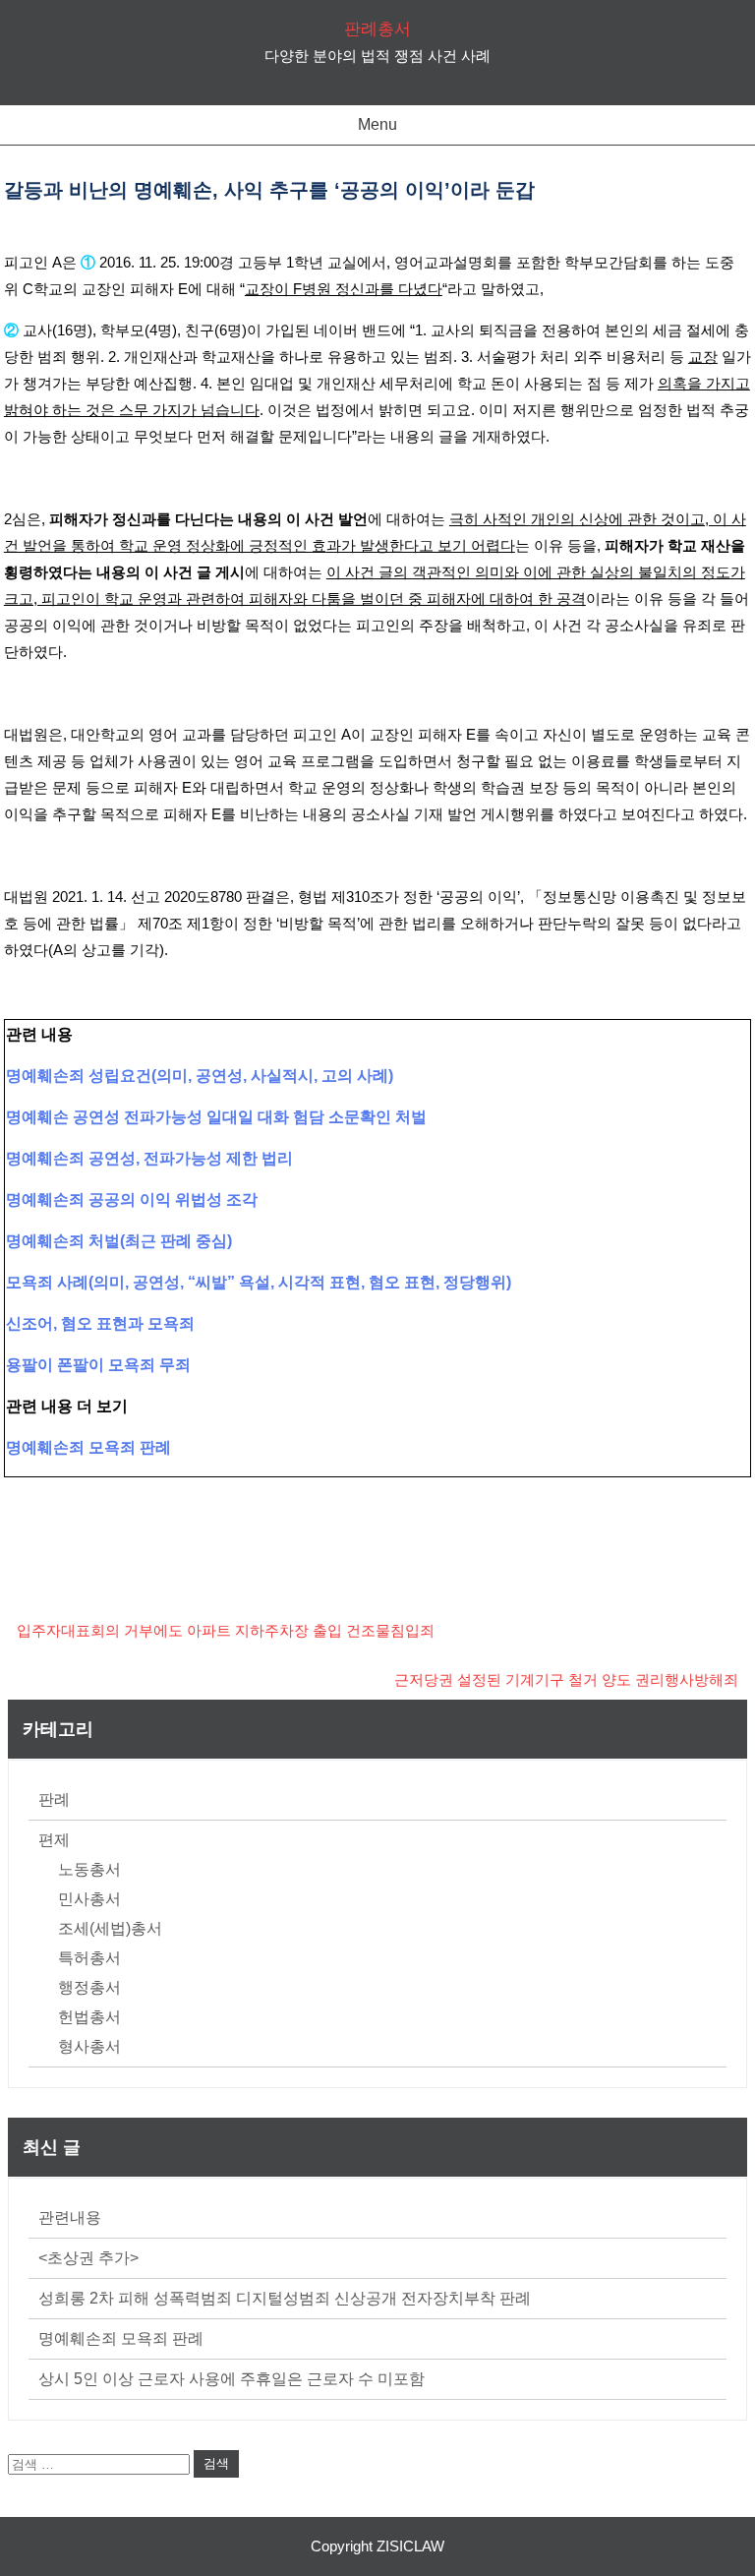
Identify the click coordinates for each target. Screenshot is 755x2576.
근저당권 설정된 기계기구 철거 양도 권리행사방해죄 (566, 1679)
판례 (54, 1799)
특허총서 (89, 1958)
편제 (54, 1840)
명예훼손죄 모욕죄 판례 (121, 2338)
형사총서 (89, 2046)
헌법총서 (89, 2017)
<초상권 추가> (88, 2258)
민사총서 (89, 1899)
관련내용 (70, 2217)
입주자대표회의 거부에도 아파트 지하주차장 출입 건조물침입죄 (226, 1630)
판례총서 (377, 29)
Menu (377, 124)
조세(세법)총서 (110, 1928)
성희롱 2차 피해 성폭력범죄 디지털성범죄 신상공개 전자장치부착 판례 (285, 2298)
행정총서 (89, 1987)
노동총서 (89, 1869)
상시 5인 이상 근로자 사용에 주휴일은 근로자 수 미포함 (232, 2379)
